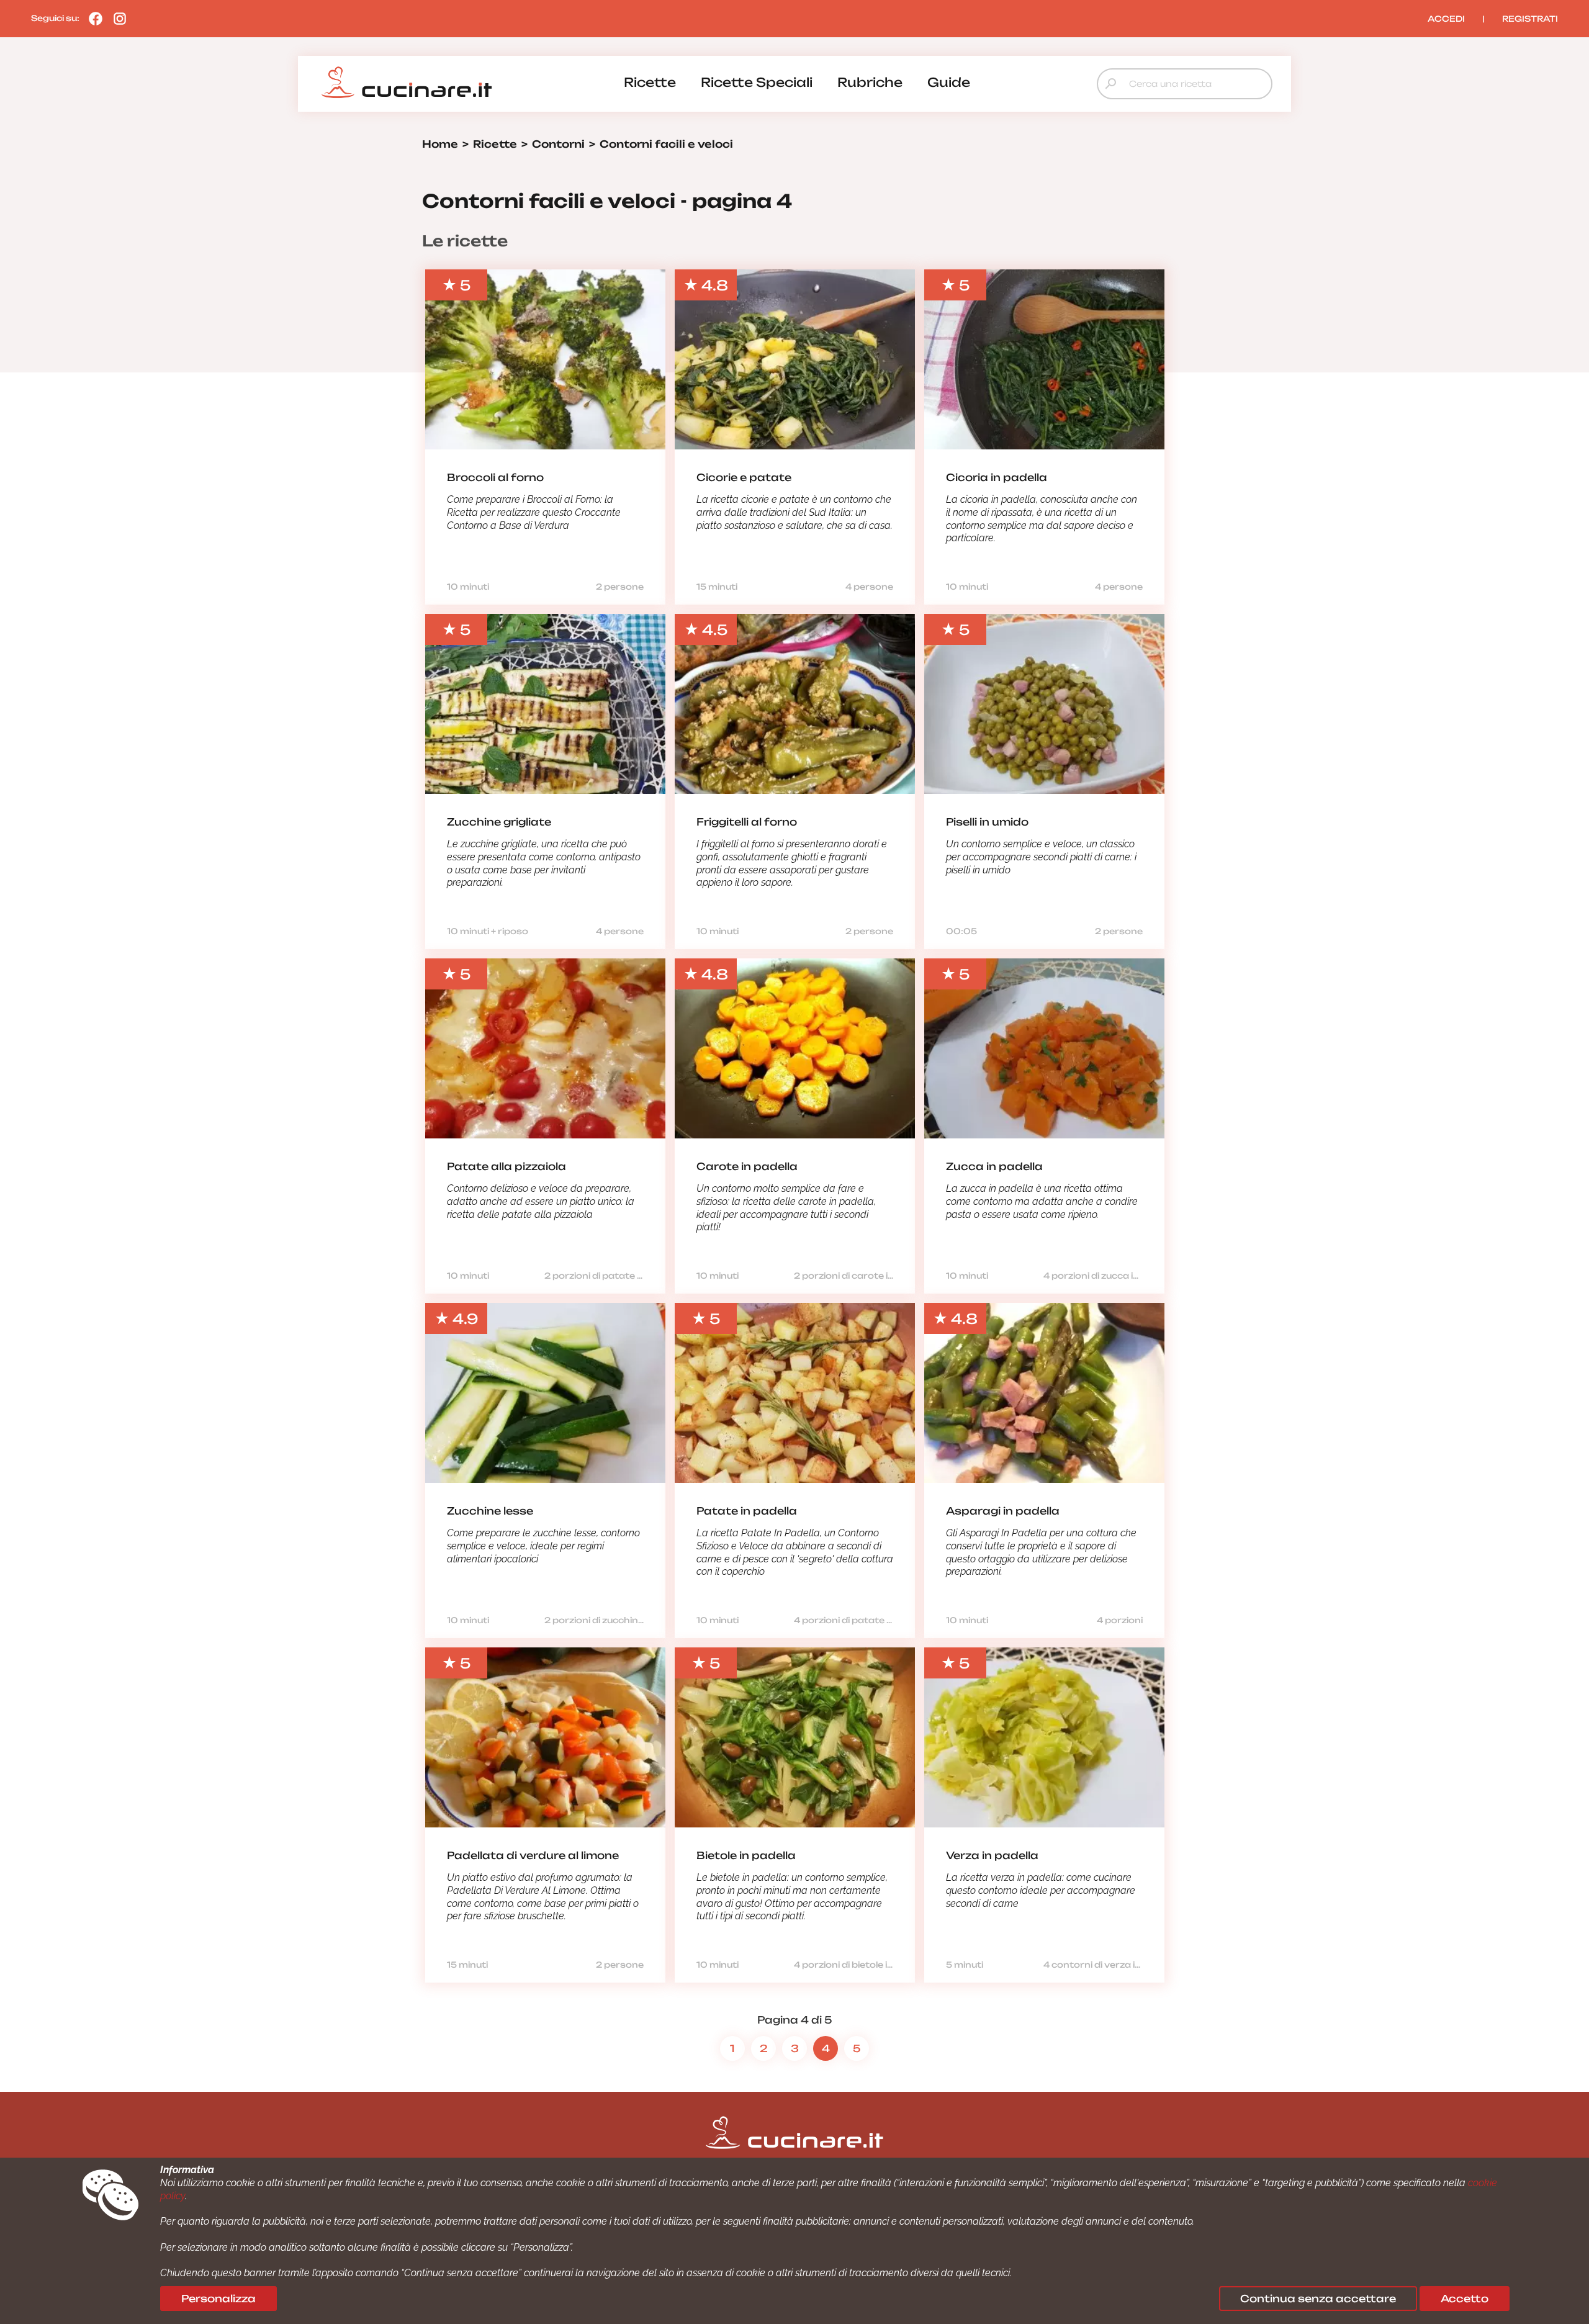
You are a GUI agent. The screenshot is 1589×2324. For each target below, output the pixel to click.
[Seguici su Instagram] (117, 18)
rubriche (870, 82)
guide (949, 82)
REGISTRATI (1530, 19)
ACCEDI (1446, 19)
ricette (650, 82)
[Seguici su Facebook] (92, 18)
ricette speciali (757, 82)
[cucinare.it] (407, 83)
